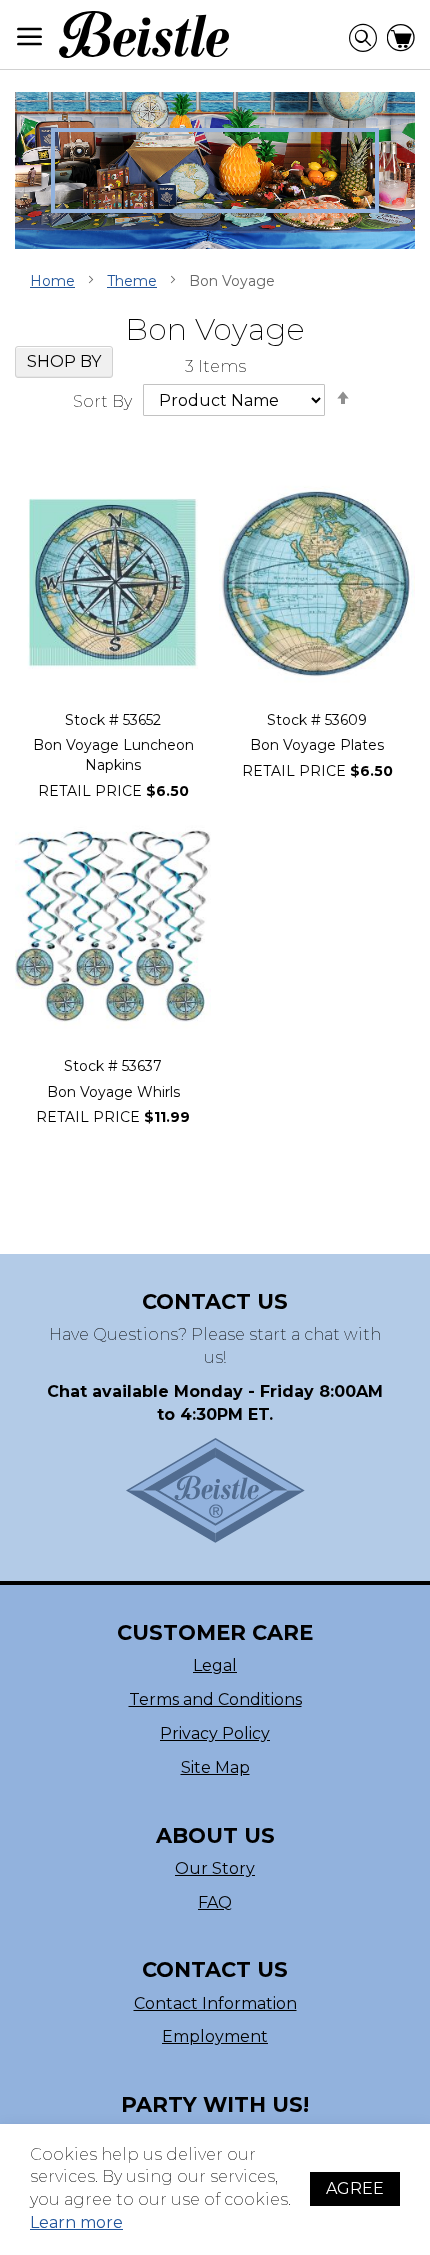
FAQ (215, 1902)
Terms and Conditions (215, 1699)
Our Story (215, 1868)
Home (52, 281)
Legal (215, 1665)
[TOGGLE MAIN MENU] (30, 36)
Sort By (102, 400)
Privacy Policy (215, 1733)
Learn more (76, 2222)
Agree (355, 2188)
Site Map (215, 1767)
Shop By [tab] (64, 361)
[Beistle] (144, 34)
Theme (132, 281)
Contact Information (215, 2003)
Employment (215, 2036)
